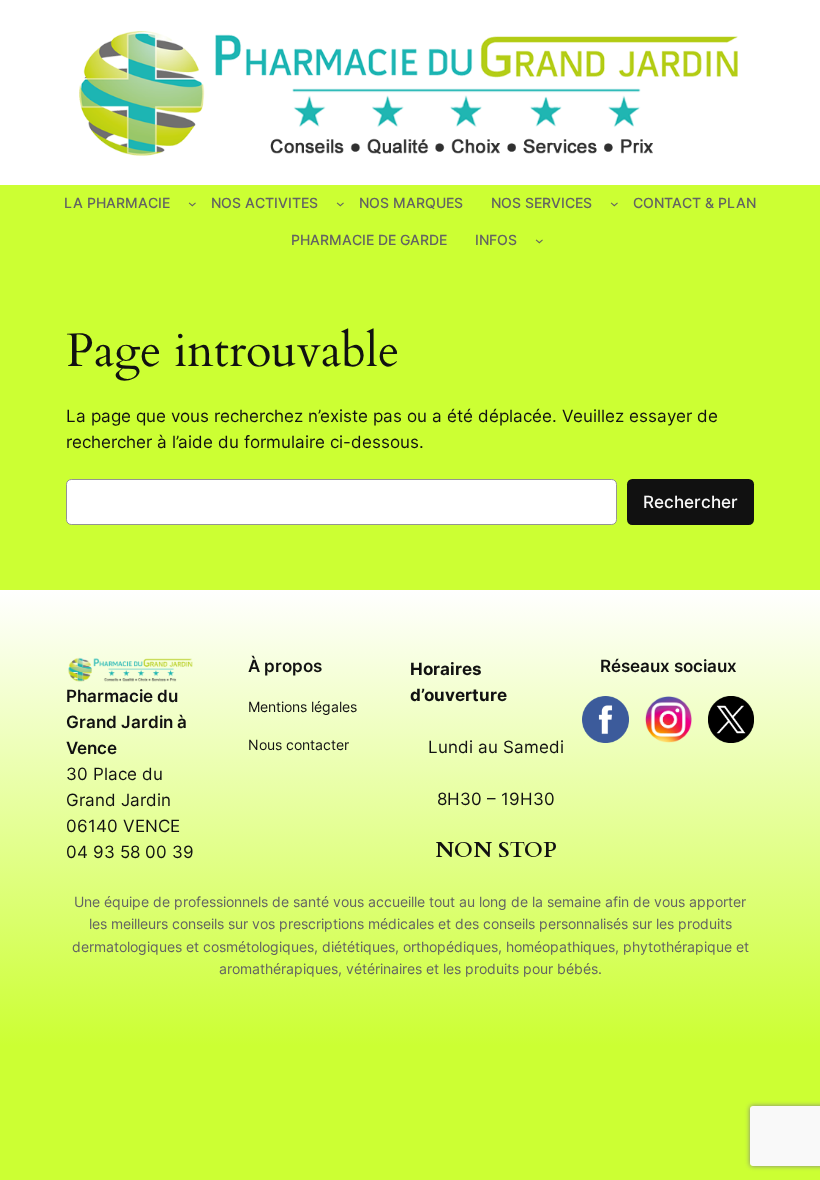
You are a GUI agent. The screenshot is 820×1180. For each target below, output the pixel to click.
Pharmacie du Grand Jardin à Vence (126, 722)
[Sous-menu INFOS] (539, 240)
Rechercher (690, 502)
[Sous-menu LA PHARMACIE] (192, 203)
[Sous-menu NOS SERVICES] (614, 203)
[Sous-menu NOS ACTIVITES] (340, 203)
